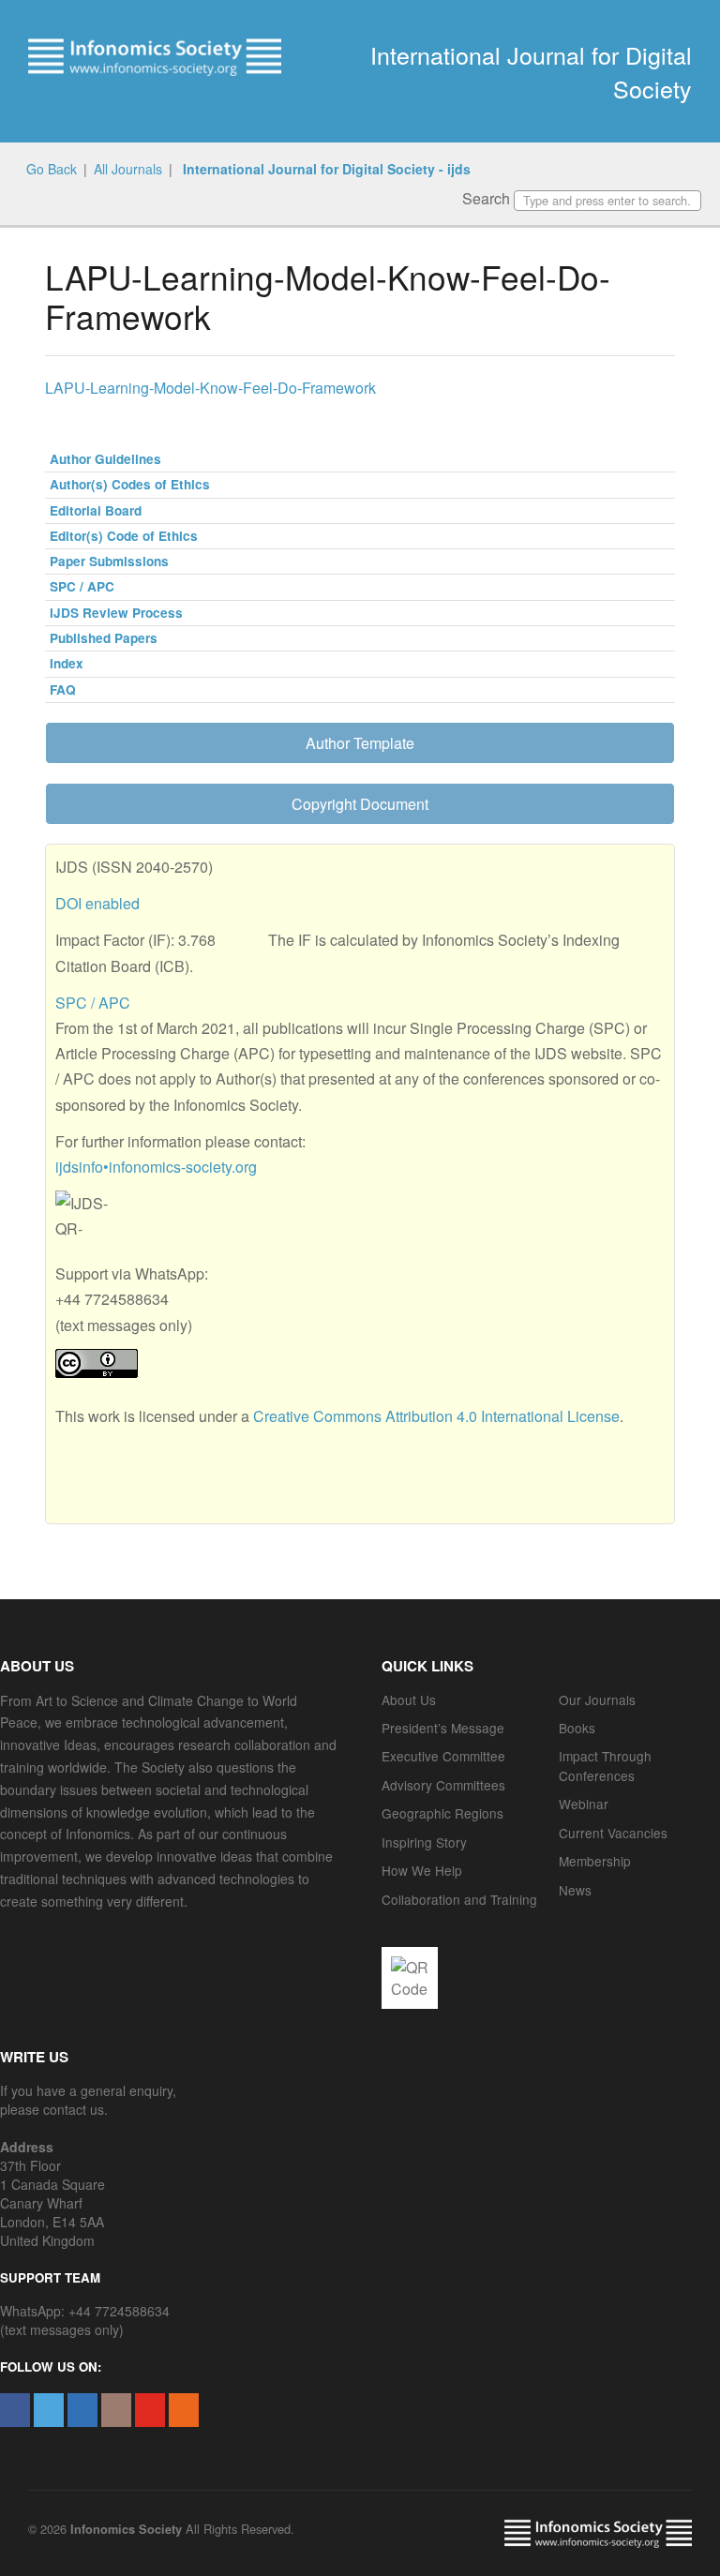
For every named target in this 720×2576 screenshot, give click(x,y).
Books (577, 1728)
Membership (595, 1861)
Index (67, 663)
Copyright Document (360, 804)
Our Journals (597, 1700)
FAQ (63, 689)
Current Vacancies (613, 1833)
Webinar (584, 1804)
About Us (409, 1700)
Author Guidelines (105, 459)
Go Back (52, 169)
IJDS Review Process (116, 613)
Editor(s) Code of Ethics (124, 536)
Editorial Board (96, 510)
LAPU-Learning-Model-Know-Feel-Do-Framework (210, 388)
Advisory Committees (443, 1785)
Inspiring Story (424, 1842)
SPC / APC (82, 586)
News (575, 1890)
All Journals (128, 169)
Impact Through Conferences (605, 1765)
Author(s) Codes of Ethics (130, 484)
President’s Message (443, 1728)
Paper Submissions (109, 561)
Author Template (360, 743)
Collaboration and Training (459, 1899)
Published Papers (104, 638)
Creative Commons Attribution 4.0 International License (436, 1416)
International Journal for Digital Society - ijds (325, 169)
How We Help (422, 1870)
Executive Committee (443, 1756)
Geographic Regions (442, 1813)
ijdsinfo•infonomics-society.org (156, 1167)
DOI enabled (97, 903)
